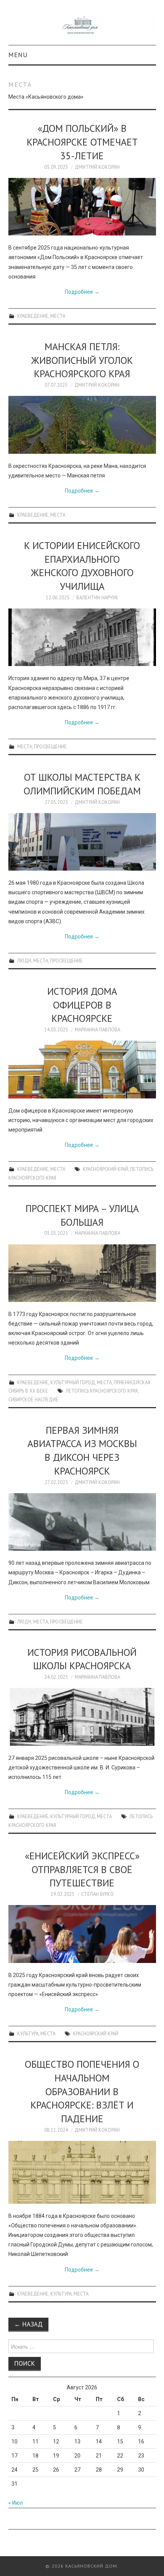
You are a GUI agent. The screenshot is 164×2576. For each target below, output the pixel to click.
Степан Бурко (97, 1894)
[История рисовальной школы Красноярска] (82, 1717)
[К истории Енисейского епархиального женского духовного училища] (82, 637)
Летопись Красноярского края (102, 1391)
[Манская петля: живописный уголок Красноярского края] (82, 425)
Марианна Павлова (97, 1029)
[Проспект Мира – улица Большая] (82, 1273)
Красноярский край (105, 1169)
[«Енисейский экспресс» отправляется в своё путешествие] (82, 1934)
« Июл (16, 2503)
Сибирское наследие (33, 1399)
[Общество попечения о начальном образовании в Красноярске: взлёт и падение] (82, 2172)
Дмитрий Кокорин (97, 167)
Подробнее (82, 292)
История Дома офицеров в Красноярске (82, 1005)
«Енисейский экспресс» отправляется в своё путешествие (82, 1869)
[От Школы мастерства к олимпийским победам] (82, 842)
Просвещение (50, 746)
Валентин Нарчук (97, 597)
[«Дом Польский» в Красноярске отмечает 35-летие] (82, 207)
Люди (24, 961)
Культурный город (73, 1382)
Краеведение (33, 316)
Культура (28, 2033)
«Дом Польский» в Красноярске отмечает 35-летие (82, 142)
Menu (18, 55)
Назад (28, 2324)
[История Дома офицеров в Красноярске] (82, 1069)
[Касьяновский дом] (82, 26)
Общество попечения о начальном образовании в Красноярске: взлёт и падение (82, 2091)
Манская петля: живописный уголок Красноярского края (82, 360)
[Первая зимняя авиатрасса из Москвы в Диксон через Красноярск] (82, 1522)
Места (58, 316)
